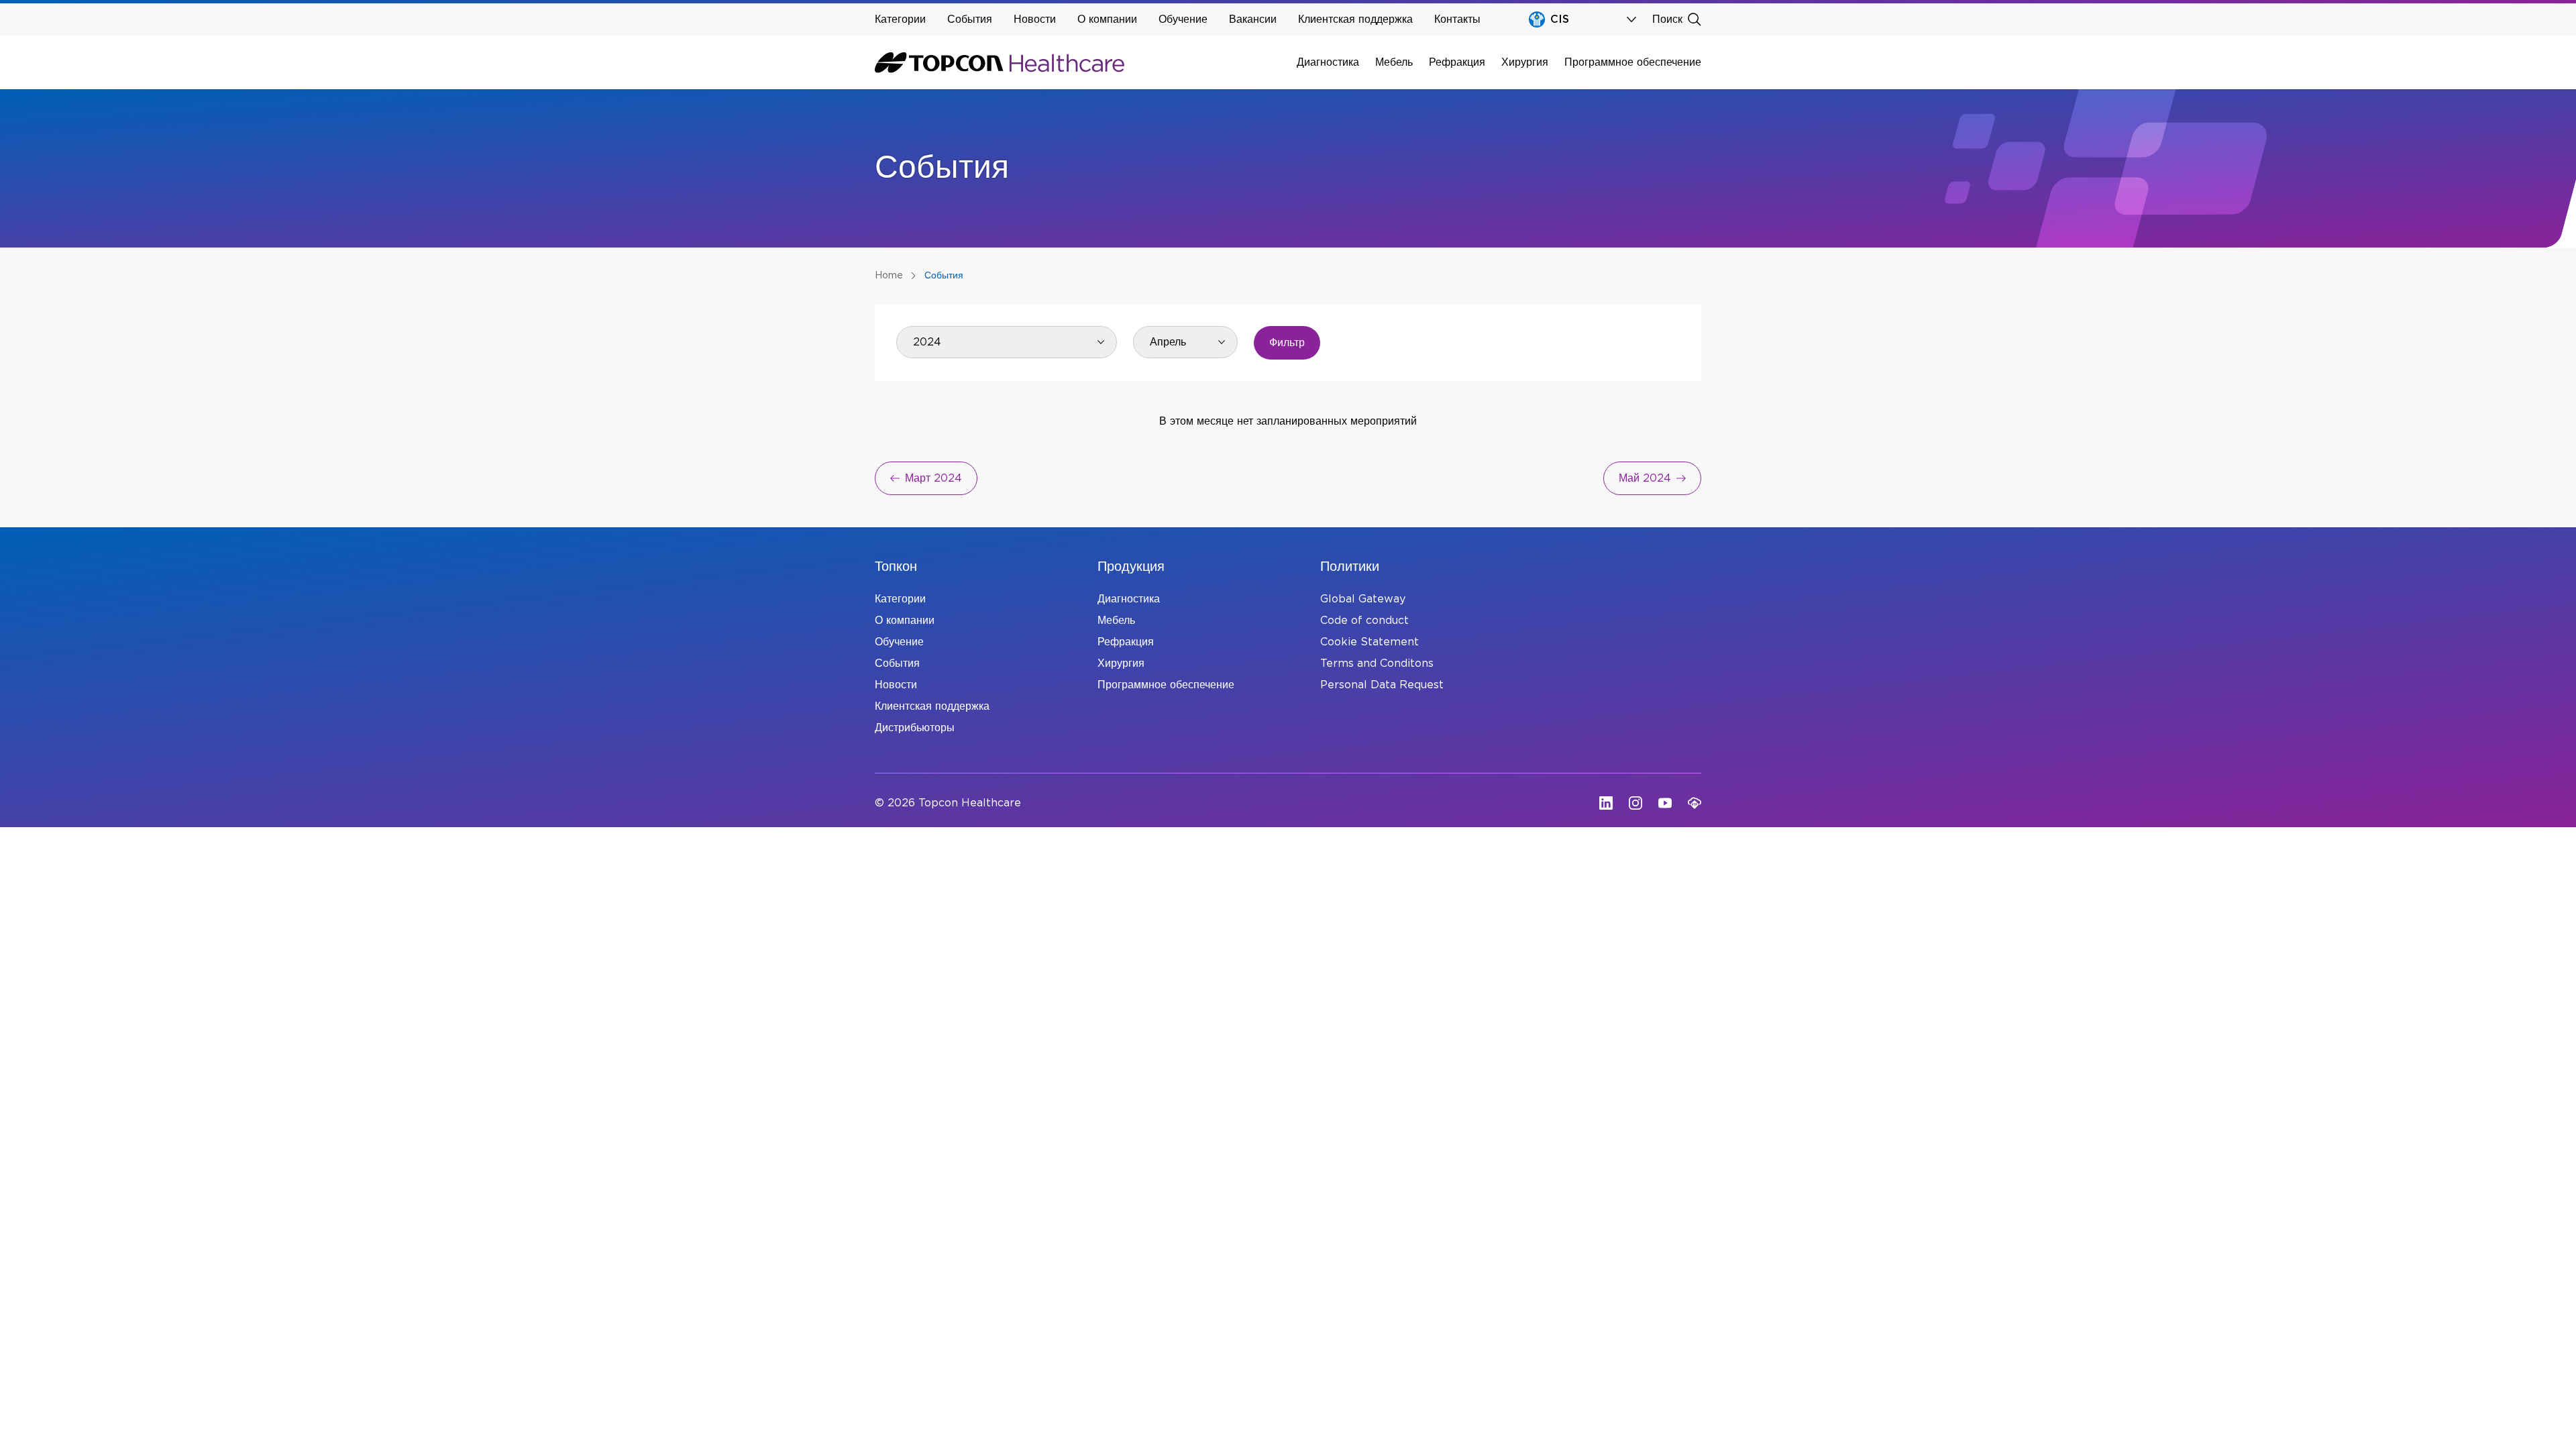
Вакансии (1253, 19)
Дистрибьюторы (915, 728)
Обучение (1183, 19)
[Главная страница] (1000, 62)
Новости (1035, 19)
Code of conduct (1364, 621)
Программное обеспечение (1633, 62)
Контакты (1457, 19)
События (970, 19)
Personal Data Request (1382, 685)
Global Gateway (1363, 599)
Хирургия (1525, 62)
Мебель (1394, 62)
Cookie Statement (1370, 642)
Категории (900, 19)
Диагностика (1328, 62)
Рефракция (1457, 62)
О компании (1107, 19)
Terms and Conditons (1377, 663)
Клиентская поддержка (1355, 19)
